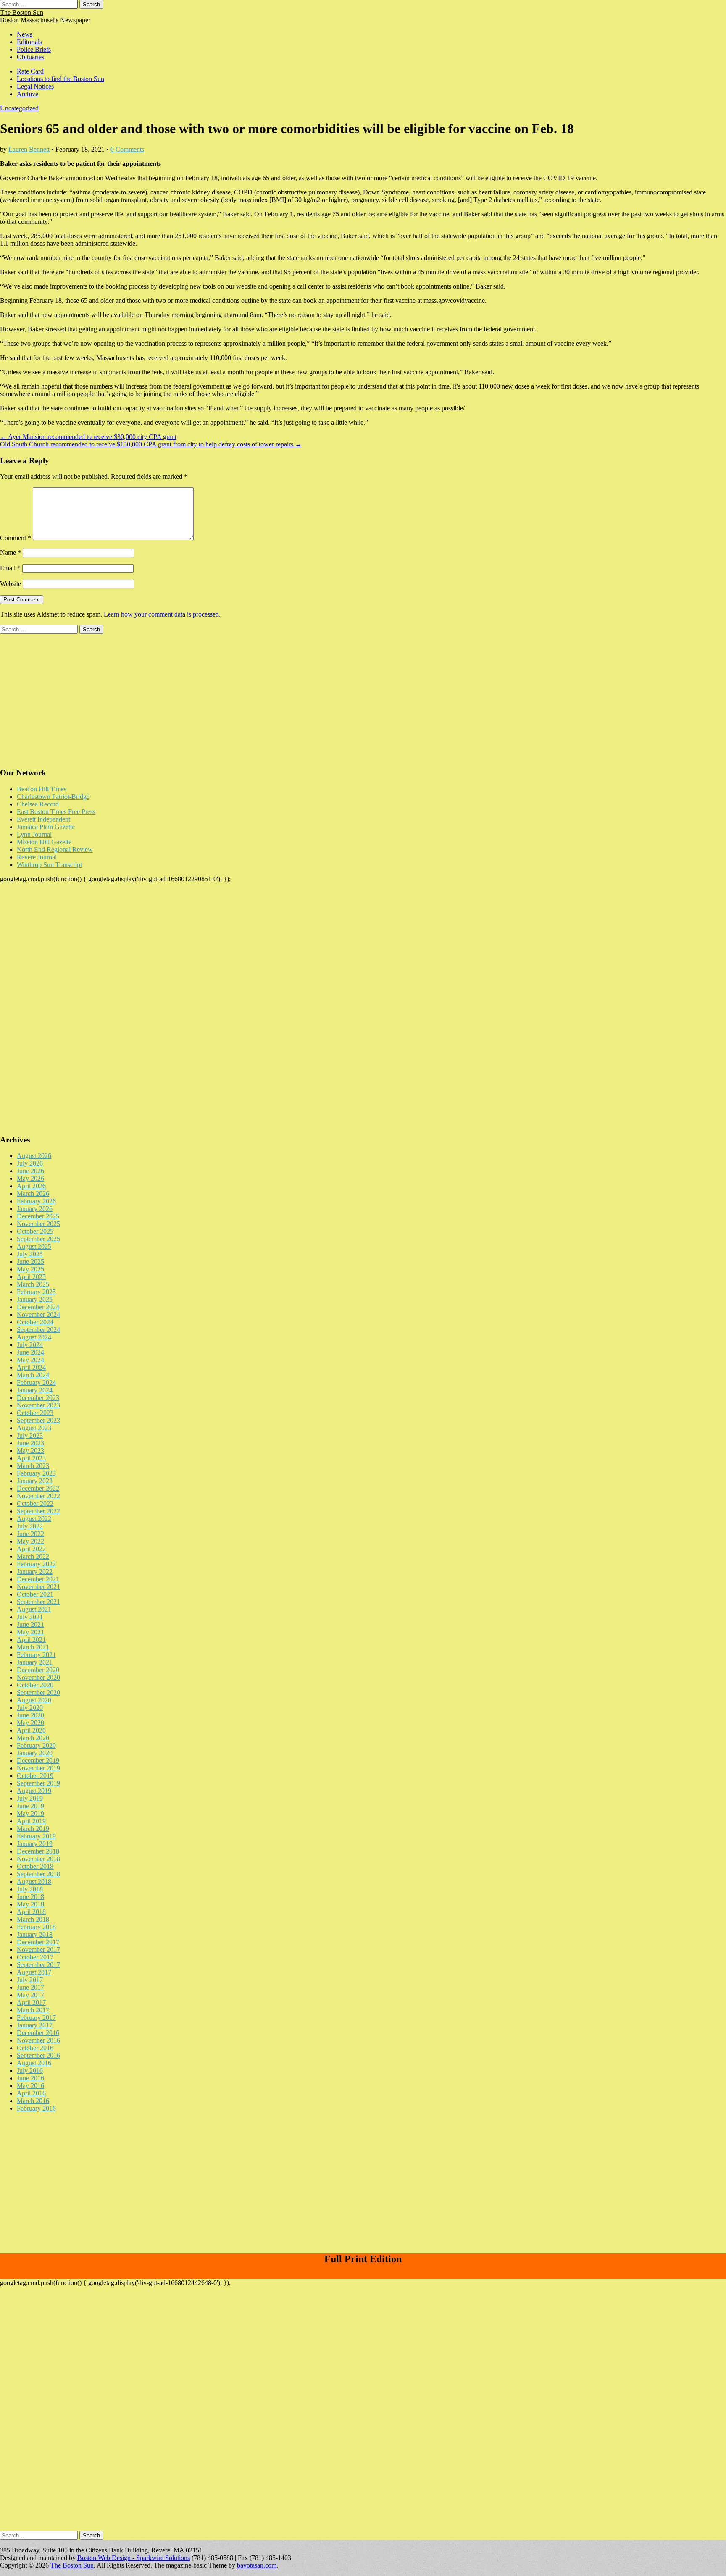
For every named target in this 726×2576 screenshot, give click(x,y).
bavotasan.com (257, 2565)
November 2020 (38, 1677)
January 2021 (35, 1662)
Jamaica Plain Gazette (46, 827)
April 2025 (31, 1277)
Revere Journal (37, 857)
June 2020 (30, 1715)
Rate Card (30, 71)
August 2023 (34, 1428)
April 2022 (31, 1549)
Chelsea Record (38, 804)
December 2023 (38, 1398)
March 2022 (33, 1556)
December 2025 (38, 1216)
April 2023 (31, 1458)
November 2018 (38, 1859)
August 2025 (34, 1246)
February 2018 (36, 1927)
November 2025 (38, 1224)
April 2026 (31, 1186)
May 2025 (30, 1269)
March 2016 (33, 2101)
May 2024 (30, 1360)
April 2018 (31, 1912)
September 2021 (38, 1602)
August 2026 (34, 1156)
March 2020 (33, 1738)
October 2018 (35, 1866)
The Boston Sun (22, 12)
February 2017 (36, 2018)
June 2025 (30, 1262)
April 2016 (31, 2093)
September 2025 (38, 1239)
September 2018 (38, 1874)
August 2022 (34, 1519)
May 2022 (30, 1541)
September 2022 (38, 1511)
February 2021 (36, 1655)
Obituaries (30, 57)
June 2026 (30, 1171)
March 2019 (33, 1829)
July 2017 (30, 1980)
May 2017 (30, 1995)
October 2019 (35, 1776)
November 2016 (38, 2040)
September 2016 (38, 2055)
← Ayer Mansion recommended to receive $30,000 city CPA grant (88, 437)
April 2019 (31, 1821)
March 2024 (33, 1375)
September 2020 (38, 1692)
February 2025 (36, 1292)
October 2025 (35, 1231)
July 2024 (30, 1345)
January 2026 (35, 1209)
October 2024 (35, 1322)
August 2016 (34, 2063)
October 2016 (35, 2048)
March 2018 (33, 1919)
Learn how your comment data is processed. (162, 614)
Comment (16, 538)
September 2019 (38, 1783)
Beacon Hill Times (42, 789)
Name (11, 553)
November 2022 (38, 1496)
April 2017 (31, 2002)
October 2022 (35, 1503)
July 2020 (30, 1708)
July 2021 (30, 1617)
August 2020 (34, 1700)
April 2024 (31, 1367)
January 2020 (35, 1753)
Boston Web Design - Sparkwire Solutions (134, 2558)
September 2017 (38, 1965)
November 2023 (38, 1405)
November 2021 (38, 1587)
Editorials (29, 42)
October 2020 (35, 1685)
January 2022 (35, 1572)
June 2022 (30, 1534)
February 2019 (36, 1836)
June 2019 (30, 1806)
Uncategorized (19, 108)
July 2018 (30, 1889)
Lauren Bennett (29, 149)
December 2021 (38, 1579)
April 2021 (31, 1640)
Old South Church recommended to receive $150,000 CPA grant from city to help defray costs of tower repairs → (151, 444)
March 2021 (33, 1647)
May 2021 (30, 1632)
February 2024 (36, 1383)
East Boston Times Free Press (56, 812)
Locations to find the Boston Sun (60, 79)
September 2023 (38, 1420)
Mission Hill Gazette (44, 842)
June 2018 (30, 1897)
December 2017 (38, 1942)
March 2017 (33, 2010)
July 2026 (30, 1163)
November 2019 (38, 1768)
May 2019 (30, 1813)
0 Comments (127, 149)
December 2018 (38, 1851)
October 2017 (35, 1957)
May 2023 (30, 1451)
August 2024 (34, 1337)
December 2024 (38, 1307)
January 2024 (35, 1390)
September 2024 (38, 1330)
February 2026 (36, 1201)
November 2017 (38, 1950)
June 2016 (30, 2078)
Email (10, 568)
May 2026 (30, 1178)
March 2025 (33, 1284)
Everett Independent (43, 819)
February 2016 (36, 2108)
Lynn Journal (34, 834)
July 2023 (30, 1435)
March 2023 (33, 1466)
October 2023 (35, 1413)
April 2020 (31, 1730)
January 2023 (35, 1481)
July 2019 (30, 1798)
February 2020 (36, 1745)
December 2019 (38, 1761)
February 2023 (36, 1473)
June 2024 (30, 1352)
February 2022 (36, 1564)
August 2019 (34, 1791)
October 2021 (35, 1594)
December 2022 (38, 1488)
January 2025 (35, 1299)
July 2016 (30, 2071)
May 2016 (30, 2086)
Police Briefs (34, 49)
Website (11, 584)
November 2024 (38, 1314)
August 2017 (34, 1972)
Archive (28, 94)
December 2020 (38, 1670)
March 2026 (33, 1193)
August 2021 (34, 1609)
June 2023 (30, 1443)
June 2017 (30, 1987)
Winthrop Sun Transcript (49, 865)
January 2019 (35, 1844)
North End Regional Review (55, 849)
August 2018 (34, 1881)
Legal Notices (35, 86)
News (25, 34)
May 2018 (30, 1904)
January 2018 (35, 1934)
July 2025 (30, 1254)
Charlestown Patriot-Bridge (53, 797)
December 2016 (38, 2033)
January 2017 (35, 2025)
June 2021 (30, 1624)
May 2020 (30, 1723)
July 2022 (30, 1526)
